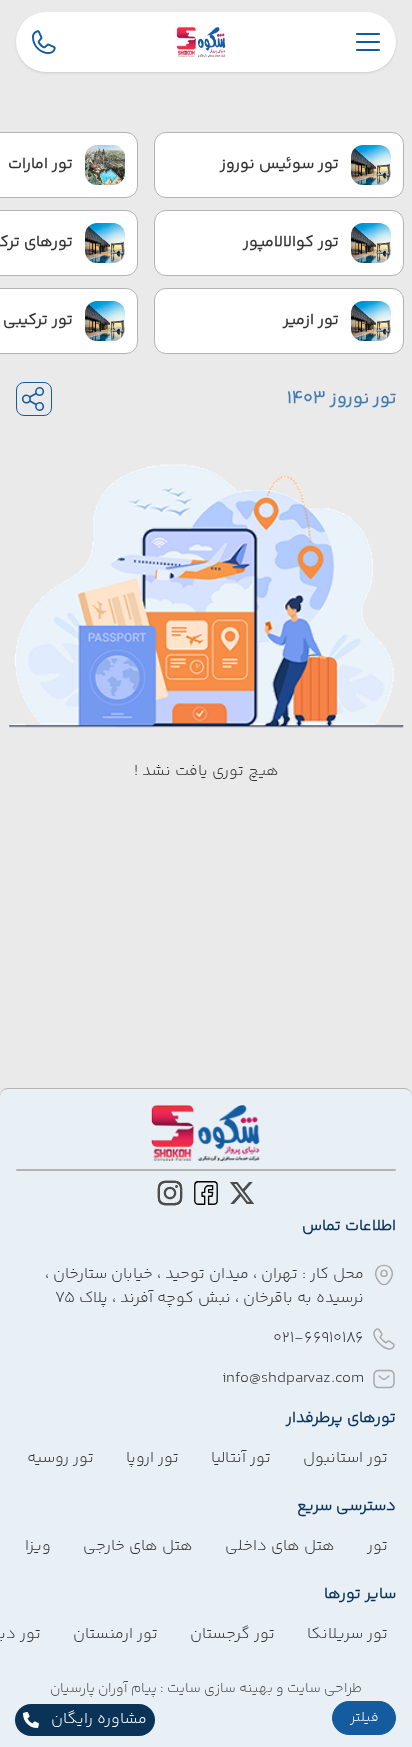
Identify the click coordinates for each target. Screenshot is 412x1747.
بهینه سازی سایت (218, 1689)
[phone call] (44, 42)
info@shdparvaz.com (293, 1378)
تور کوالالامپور (291, 242)
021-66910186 (318, 1338)
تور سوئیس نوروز (279, 164)
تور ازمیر (311, 320)
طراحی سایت (323, 1689)
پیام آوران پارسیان (103, 1689)
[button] (364, 1718)
